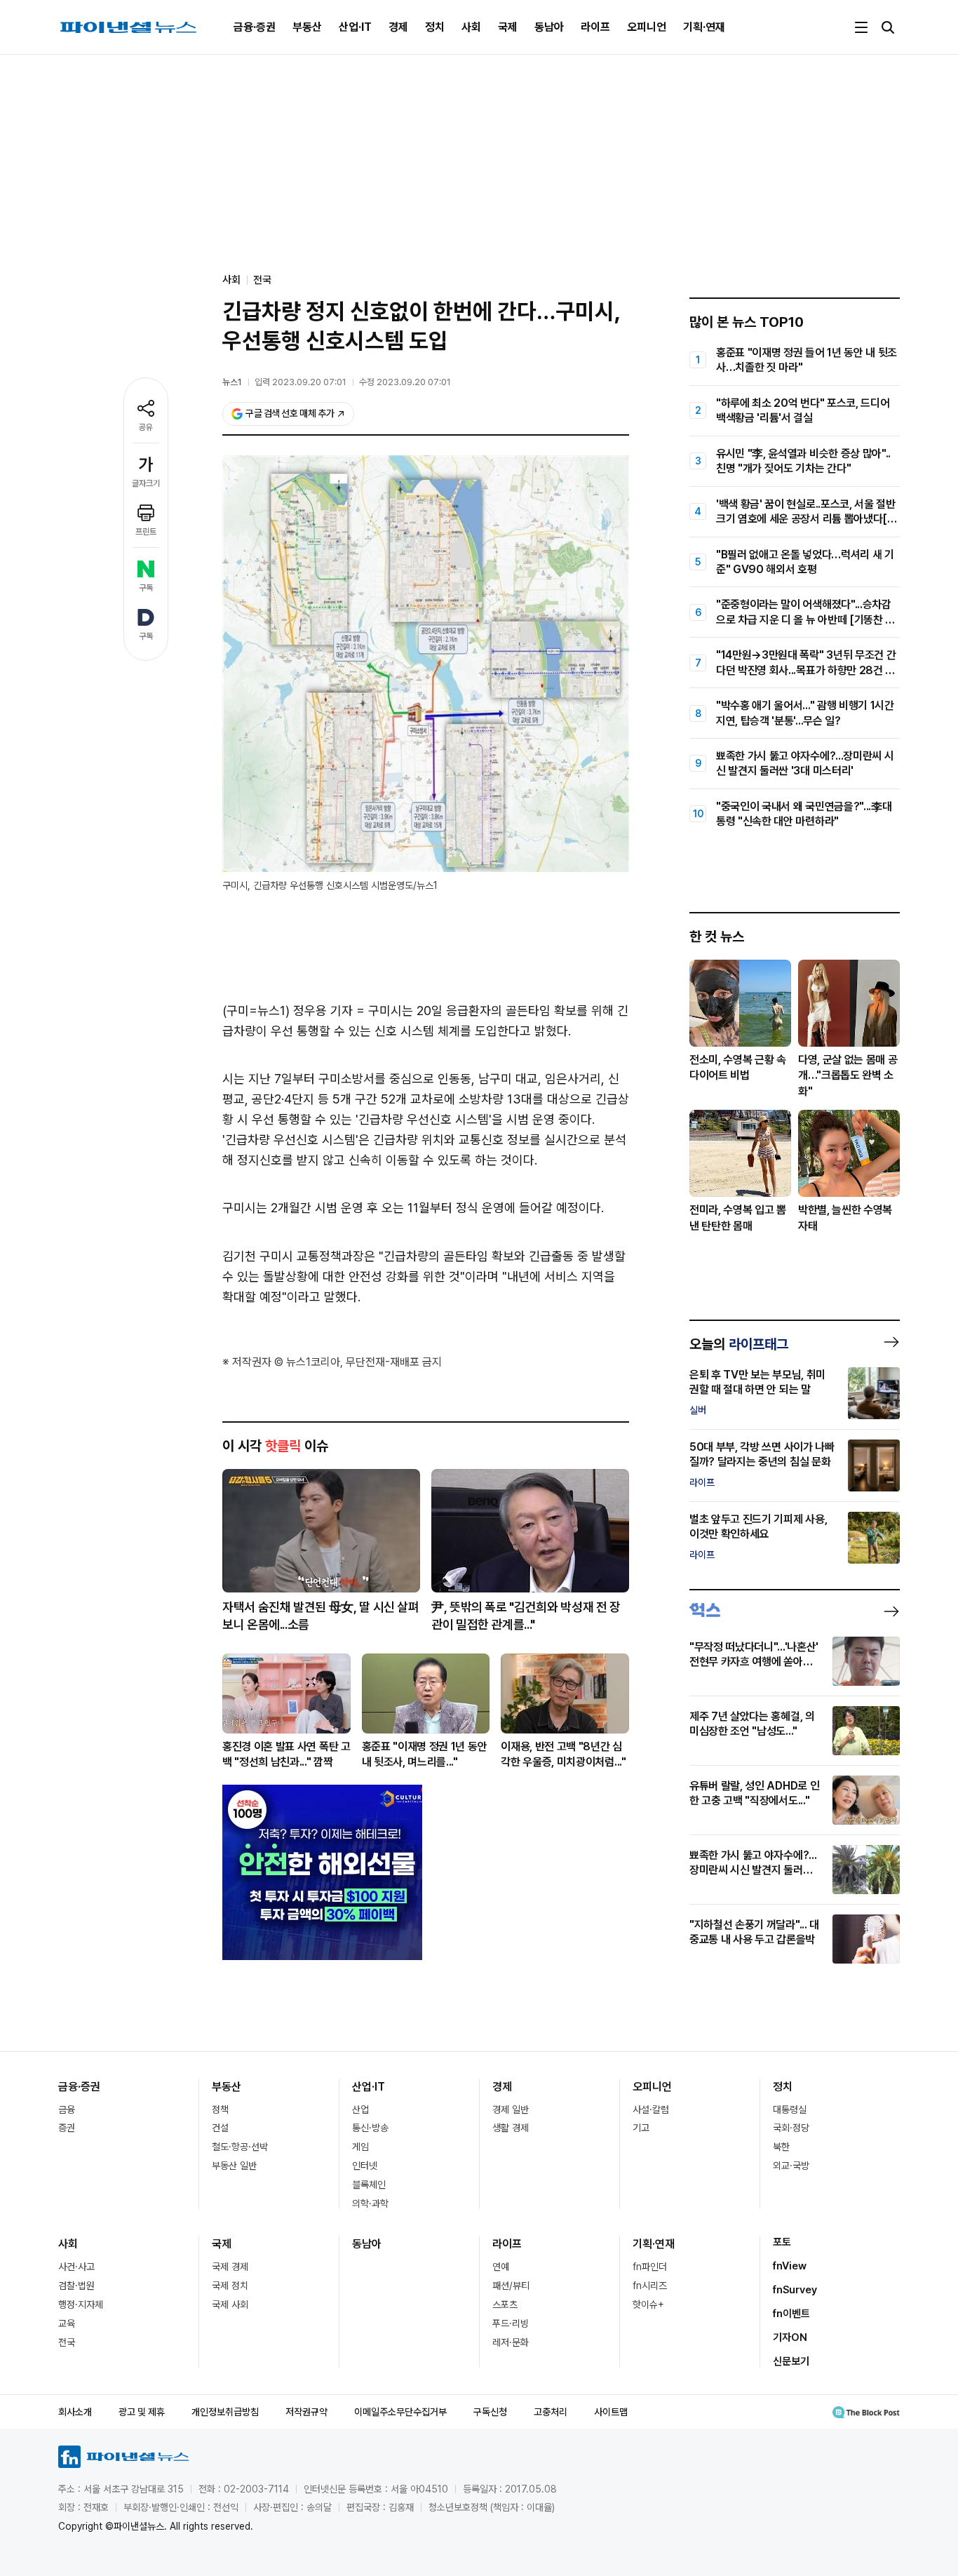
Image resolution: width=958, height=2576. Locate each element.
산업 (360, 2109)
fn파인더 (650, 2267)
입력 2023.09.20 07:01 (301, 382)
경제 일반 (511, 2109)
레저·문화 (511, 2342)
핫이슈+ (648, 2305)
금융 (67, 2109)
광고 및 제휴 (142, 2412)
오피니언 (647, 27)
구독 (146, 588)
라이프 (595, 27)
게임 (360, 2147)
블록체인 (369, 2185)
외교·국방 (791, 2166)
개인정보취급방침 (225, 2412)
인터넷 (365, 2166)
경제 (398, 27)
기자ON (790, 2337)
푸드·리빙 (511, 2323)
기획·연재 (704, 27)
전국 (262, 280)
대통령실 (790, 2109)
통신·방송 (370, 2128)
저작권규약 (306, 2412)
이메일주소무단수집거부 (400, 2412)
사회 (471, 27)
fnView (790, 2266)
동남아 (549, 27)
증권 (67, 2128)
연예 (501, 2267)
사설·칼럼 (651, 2109)
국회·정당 (791, 2128)
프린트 (146, 532)
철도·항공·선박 (240, 2147)
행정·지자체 (81, 2305)
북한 (781, 2147)
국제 (508, 27)
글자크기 (146, 483)
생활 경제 (511, 2128)
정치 (435, 27)
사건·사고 (76, 2267)
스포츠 (505, 2305)
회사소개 (75, 2412)
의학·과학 (370, 2203)
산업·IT (355, 27)
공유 (146, 427)
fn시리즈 (650, 2286)
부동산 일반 (234, 2166)
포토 (782, 2242)
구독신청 (490, 2412)
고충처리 (551, 2412)
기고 (641, 2128)
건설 (220, 2128)
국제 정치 (230, 2286)
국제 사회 (230, 2305)
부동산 (307, 27)
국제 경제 (230, 2267)
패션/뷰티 (511, 2286)
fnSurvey (795, 2290)
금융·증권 (255, 27)
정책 (220, 2109)
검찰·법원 (76, 2286)
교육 (67, 2323)
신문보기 (791, 2361)
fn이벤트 (791, 2314)
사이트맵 (611, 2412)
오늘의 (739, 1344)
